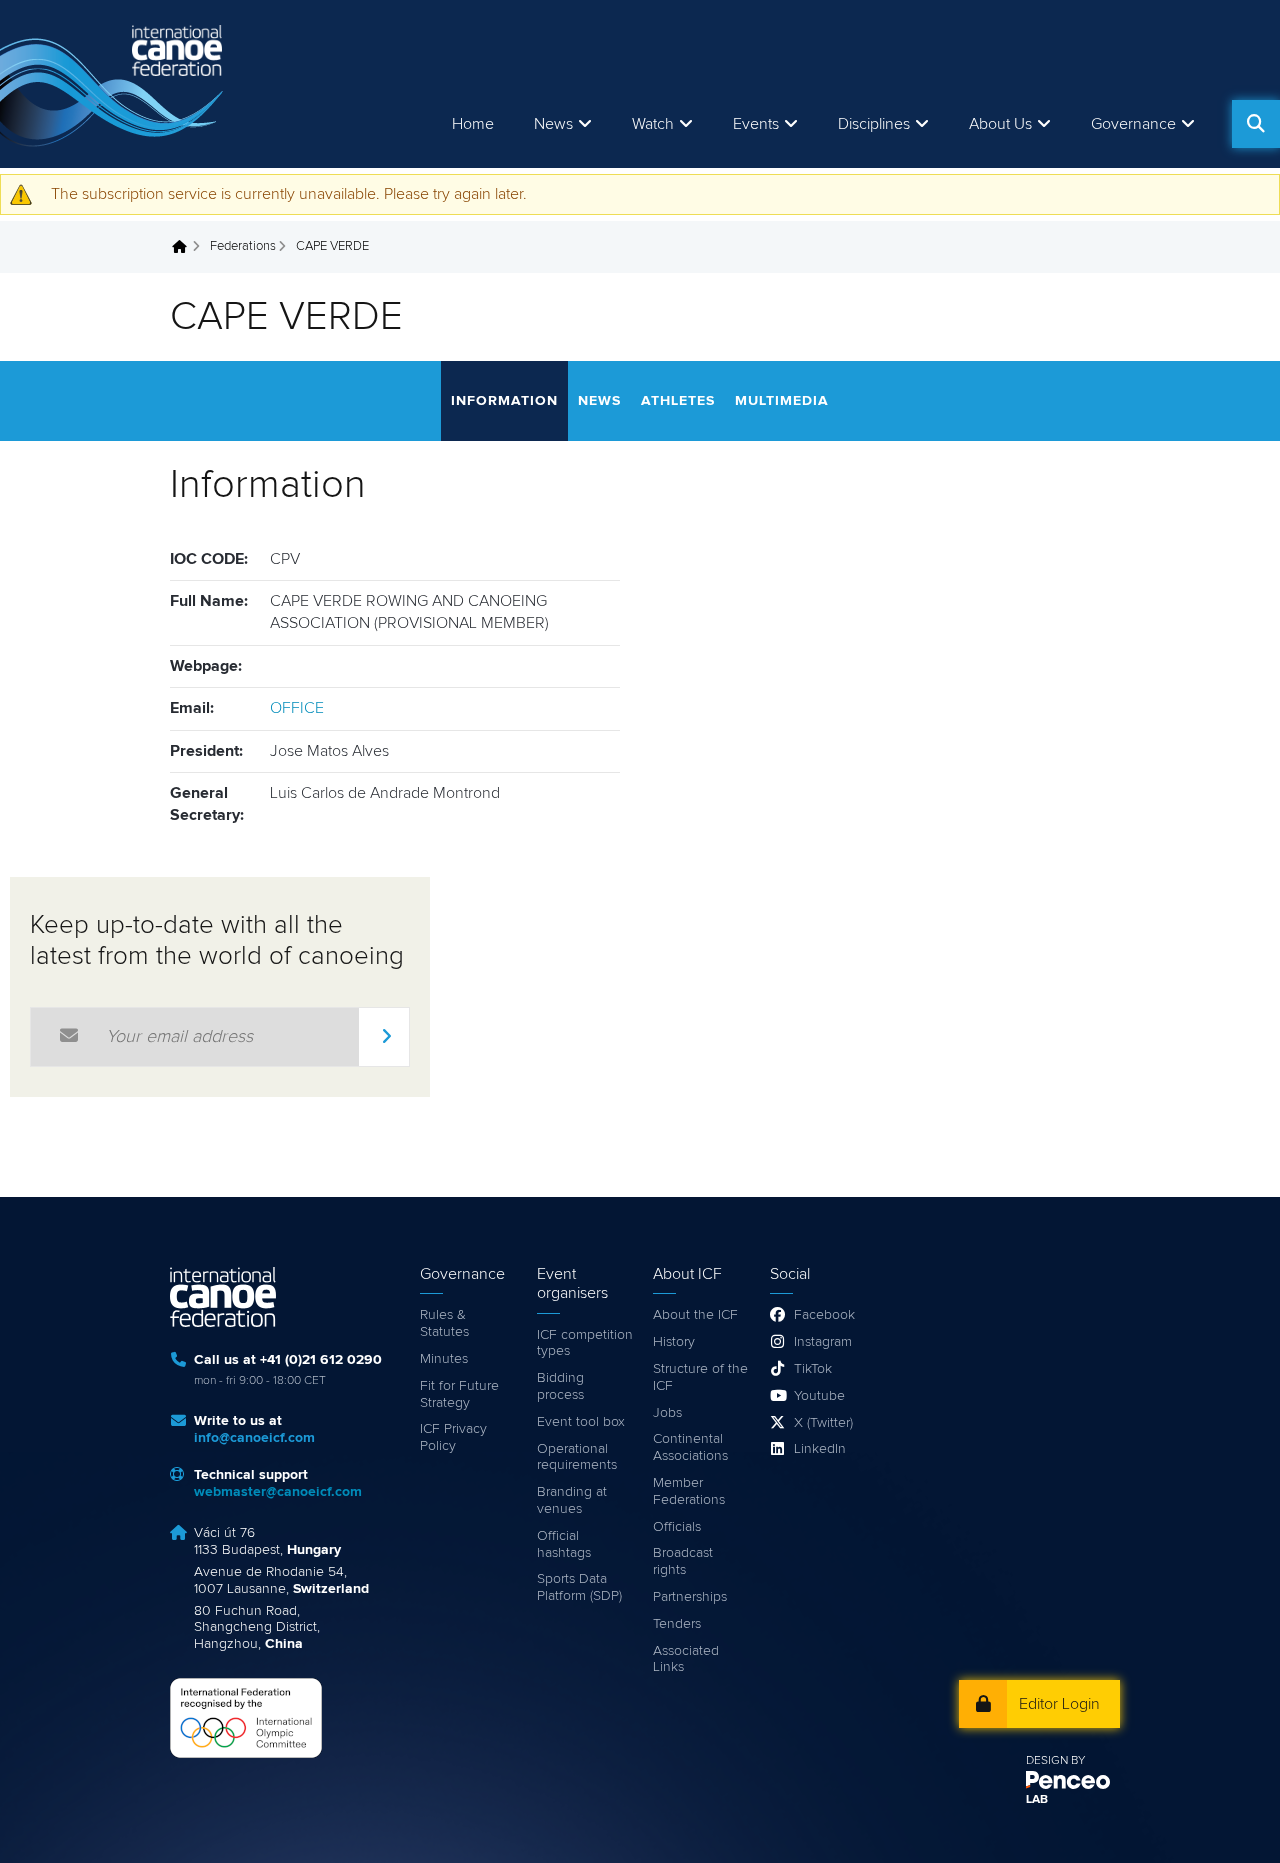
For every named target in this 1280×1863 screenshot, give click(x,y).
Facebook (824, 1315)
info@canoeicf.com (254, 1438)
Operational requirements (577, 1457)
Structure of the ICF (700, 1377)
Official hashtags (564, 1544)
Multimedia (782, 401)
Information (504, 401)
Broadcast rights (683, 1561)
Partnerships (690, 1597)
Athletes (678, 401)
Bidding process (560, 1386)
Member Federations (689, 1491)
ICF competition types (585, 1343)
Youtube (819, 1396)
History (674, 1342)
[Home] (115, 84)
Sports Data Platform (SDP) (579, 1587)
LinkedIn (820, 1449)
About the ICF (695, 1315)
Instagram (823, 1342)
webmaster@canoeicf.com (278, 1492)
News (553, 124)
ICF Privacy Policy (453, 1437)
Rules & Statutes (444, 1323)
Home (473, 124)
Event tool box (581, 1422)
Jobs (667, 1413)
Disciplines (874, 124)
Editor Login (1059, 1704)
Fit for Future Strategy (459, 1394)
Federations (243, 246)
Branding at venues (572, 1500)
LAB (1037, 1800)
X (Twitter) (823, 1423)
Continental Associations (690, 1447)
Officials (677, 1527)
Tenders (677, 1624)
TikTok (813, 1369)
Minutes (444, 1359)
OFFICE (297, 708)
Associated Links (686, 1659)
